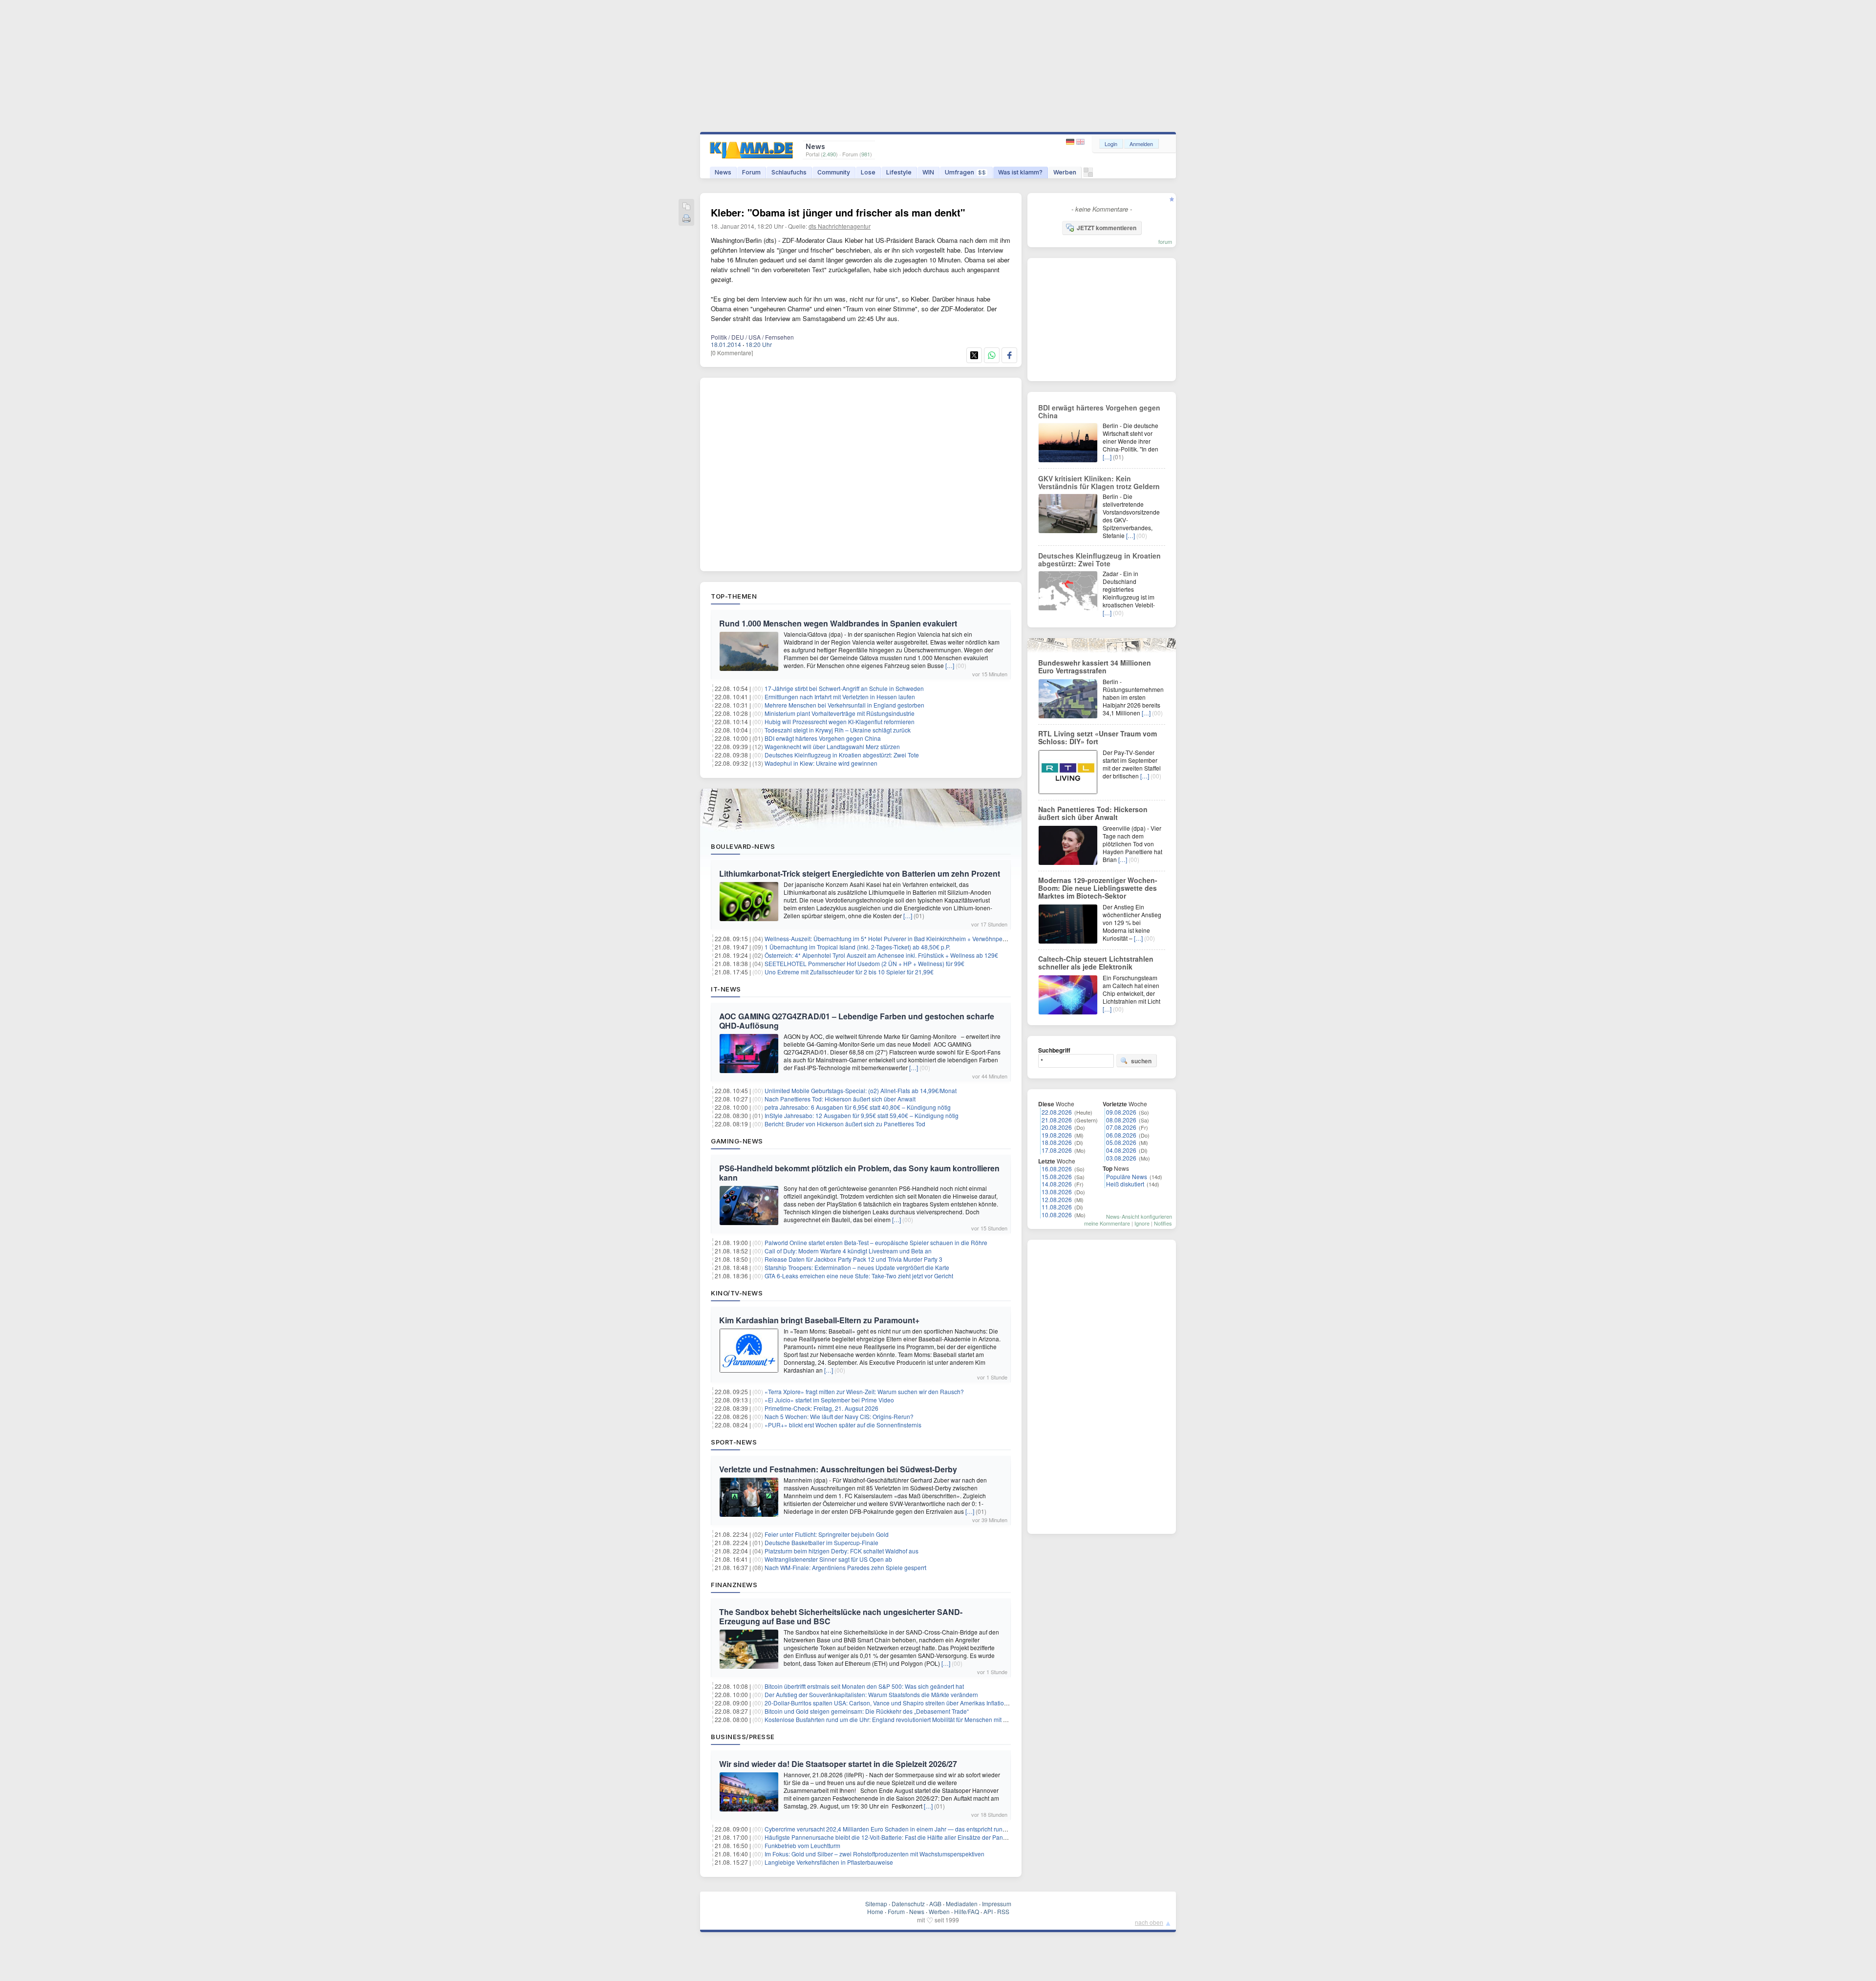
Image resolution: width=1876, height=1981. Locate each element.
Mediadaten (962, 1904)
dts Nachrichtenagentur (840, 226)
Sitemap (876, 1904)
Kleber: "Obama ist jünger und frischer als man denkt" (838, 212)
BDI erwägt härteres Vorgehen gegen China (823, 738)
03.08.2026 (1121, 1158)
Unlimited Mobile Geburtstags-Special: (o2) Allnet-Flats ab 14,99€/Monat (861, 1090)
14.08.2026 (1057, 1184)
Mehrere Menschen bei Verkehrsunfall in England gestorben (844, 705)
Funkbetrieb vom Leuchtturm (802, 1845)
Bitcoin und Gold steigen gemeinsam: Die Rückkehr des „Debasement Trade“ (867, 1711)
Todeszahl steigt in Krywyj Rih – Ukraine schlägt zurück (838, 730)
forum (1165, 241)
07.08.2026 (1121, 1127)
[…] (950, 665)
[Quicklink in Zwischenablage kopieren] (686, 207)
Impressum (997, 1904)
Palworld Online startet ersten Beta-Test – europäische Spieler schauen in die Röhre (876, 1242)
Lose (868, 172)
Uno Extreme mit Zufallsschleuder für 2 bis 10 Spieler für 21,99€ (849, 972)
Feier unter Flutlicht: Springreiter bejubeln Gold (827, 1534)
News (723, 172)
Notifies (1163, 1223)
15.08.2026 (1057, 1176)
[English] (1080, 142)
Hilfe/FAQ (967, 1911)
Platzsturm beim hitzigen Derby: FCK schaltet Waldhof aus (842, 1551)
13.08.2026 (1057, 1192)
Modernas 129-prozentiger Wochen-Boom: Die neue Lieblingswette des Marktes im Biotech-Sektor (1098, 888)
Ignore (1142, 1223)
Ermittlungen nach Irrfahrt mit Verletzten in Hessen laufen (840, 697)
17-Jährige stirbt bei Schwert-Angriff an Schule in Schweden (844, 688)
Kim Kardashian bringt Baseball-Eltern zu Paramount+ (819, 1320)
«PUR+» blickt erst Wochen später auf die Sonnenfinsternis (843, 1425)
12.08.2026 (1057, 1199)
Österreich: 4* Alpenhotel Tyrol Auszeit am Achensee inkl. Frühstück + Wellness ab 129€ (881, 955)
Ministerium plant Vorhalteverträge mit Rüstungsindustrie (840, 713)
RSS (1003, 1911)
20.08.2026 (1057, 1127)
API (988, 1911)
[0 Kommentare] (732, 353)
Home (875, 1911)
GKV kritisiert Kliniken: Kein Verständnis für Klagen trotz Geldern (1099, 482)
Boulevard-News (743, 846)
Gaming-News (737, 1141)
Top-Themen (734, 596)
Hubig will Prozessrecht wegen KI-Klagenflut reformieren (840, 721)
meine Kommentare (1107, 1223)
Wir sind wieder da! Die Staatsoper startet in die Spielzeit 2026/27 (838, 1764)
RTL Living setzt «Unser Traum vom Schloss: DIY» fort (1098, 737)
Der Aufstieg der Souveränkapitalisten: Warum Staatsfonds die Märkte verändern (871, 1694)
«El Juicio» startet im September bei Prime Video (829, 1400)
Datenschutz (908, 1904)
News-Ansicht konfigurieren (1139, 1216)
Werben (1065, 172)
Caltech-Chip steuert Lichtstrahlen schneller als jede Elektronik (1096, 963)
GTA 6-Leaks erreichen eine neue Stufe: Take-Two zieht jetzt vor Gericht (859, 1276)
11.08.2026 (1057, 1207)
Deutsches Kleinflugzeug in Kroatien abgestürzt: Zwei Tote (842, 755)
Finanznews (734, 1585)
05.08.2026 (1121, 1142)
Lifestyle (899, 172)
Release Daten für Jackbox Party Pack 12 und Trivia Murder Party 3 (853, 1259)
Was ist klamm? (1020, 172)
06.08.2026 (1121, 1135)
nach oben (1149, 1922)
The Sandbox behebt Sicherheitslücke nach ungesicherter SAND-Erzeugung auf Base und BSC (841, 1616)
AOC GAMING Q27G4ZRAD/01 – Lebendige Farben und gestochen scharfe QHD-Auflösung (857, 1021)
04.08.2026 (1121, 1150)
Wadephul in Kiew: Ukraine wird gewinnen (821, 763)
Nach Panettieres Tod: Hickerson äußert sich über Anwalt (840, 1099)
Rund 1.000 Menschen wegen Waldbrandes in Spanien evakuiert (838, 623)
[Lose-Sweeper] (1088, 175)
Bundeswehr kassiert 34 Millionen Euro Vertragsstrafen (1095, 667)
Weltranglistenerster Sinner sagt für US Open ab (828, 1559)
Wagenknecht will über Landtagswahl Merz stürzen (832, 746)
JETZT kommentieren (1107, 228)
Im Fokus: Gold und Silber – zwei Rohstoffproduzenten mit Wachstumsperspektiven (874, 1854)
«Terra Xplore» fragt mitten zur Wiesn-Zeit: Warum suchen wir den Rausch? (864, 1391)
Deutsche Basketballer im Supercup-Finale (821, 1542)
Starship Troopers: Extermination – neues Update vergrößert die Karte (857, 1267)
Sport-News (734, 1442)
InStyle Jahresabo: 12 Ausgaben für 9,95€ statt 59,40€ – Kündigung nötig (862, 1115)
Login (1111, 144)
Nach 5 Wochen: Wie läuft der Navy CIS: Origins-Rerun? (839, 1416)
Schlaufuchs (789, 172)
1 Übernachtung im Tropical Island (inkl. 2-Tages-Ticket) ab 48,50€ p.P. (857, 947)
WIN (928, 172)
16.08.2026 (1057, 1169)
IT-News (726, 989)
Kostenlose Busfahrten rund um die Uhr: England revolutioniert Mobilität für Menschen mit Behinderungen (905, 1719)
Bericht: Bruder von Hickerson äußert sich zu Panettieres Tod (845, 1124)
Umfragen (965, 172)
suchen (1141, 1061)
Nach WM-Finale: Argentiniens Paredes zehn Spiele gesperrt (845, 1567)
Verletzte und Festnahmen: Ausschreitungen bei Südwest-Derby (838, 1469)
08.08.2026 (1121, 1120)
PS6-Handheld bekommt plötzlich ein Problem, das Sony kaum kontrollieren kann (859, 1173)
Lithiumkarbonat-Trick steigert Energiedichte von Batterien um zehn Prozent (860, 873)
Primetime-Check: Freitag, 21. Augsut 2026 (821, 1408)
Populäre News (1127, 1176)
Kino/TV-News (737, 1293)
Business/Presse (743, 1737)
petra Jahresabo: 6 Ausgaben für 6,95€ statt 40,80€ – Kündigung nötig (858, 1107)
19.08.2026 (1057, 1135)
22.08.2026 (1057, 1112)
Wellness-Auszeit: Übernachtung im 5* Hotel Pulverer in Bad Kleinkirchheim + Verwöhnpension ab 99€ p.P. (906, 938)
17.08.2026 (1057, 1150)
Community (834, 172)
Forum (751, 172)
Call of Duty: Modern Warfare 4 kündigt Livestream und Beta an (848, 1251)
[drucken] (686, 219)
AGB (935, 1904)
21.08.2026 (1057, 1120)
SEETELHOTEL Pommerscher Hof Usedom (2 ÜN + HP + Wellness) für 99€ (864, 963)
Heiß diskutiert (1125, 1184)
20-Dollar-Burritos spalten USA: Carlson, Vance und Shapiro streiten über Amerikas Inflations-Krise (895, 1703)
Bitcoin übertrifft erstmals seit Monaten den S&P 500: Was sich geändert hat (864, 1686)
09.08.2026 (1121, 1112)
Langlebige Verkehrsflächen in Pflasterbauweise (829, 1862)
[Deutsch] (1071, 142)
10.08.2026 (1057, 1215)
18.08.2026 (1057, 1142)
